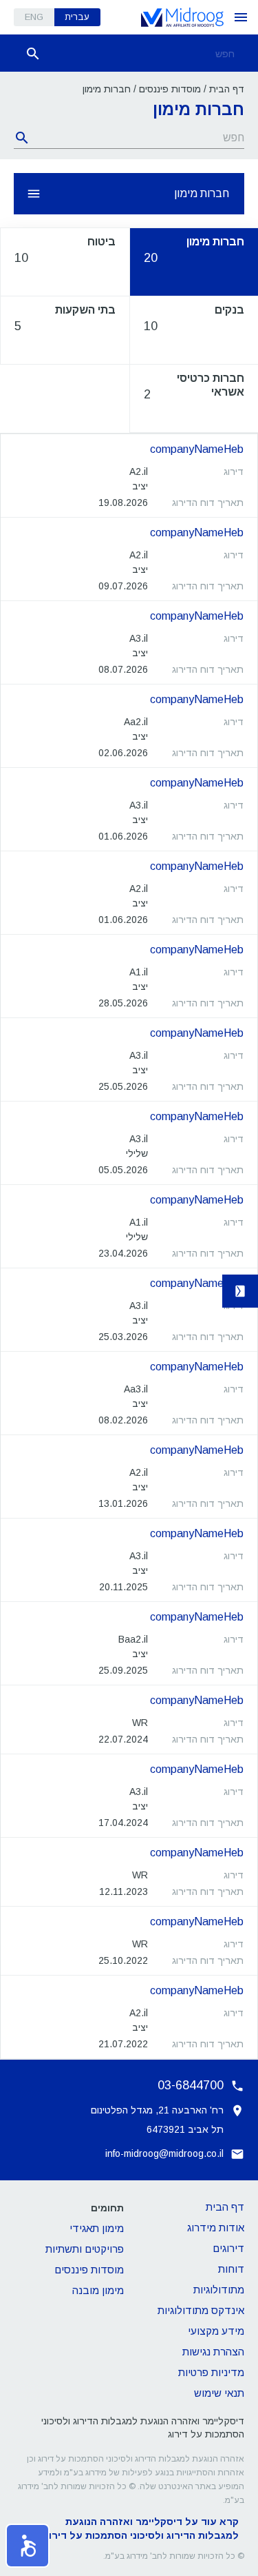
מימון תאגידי (97, 2228)
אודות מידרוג (216, 2228)
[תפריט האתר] (241, 17)
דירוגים (228, 2248)
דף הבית (227, 89)
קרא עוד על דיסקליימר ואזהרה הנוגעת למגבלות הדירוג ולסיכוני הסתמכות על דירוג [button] (141, 2528)
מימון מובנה (98, 2290)
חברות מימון (202, 193)
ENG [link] (34, 17)
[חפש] (33, 54)
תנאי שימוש (219, 2393)
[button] (28, 2546)
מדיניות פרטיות (211, 2372)
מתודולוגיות (219, 2290)
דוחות (231, 2269)
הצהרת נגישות (213, 2352)
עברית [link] (77, 17)
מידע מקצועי (216, 2331)
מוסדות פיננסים (170, 89)
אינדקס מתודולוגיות (201, 2310)
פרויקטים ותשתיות (85, 2249)
